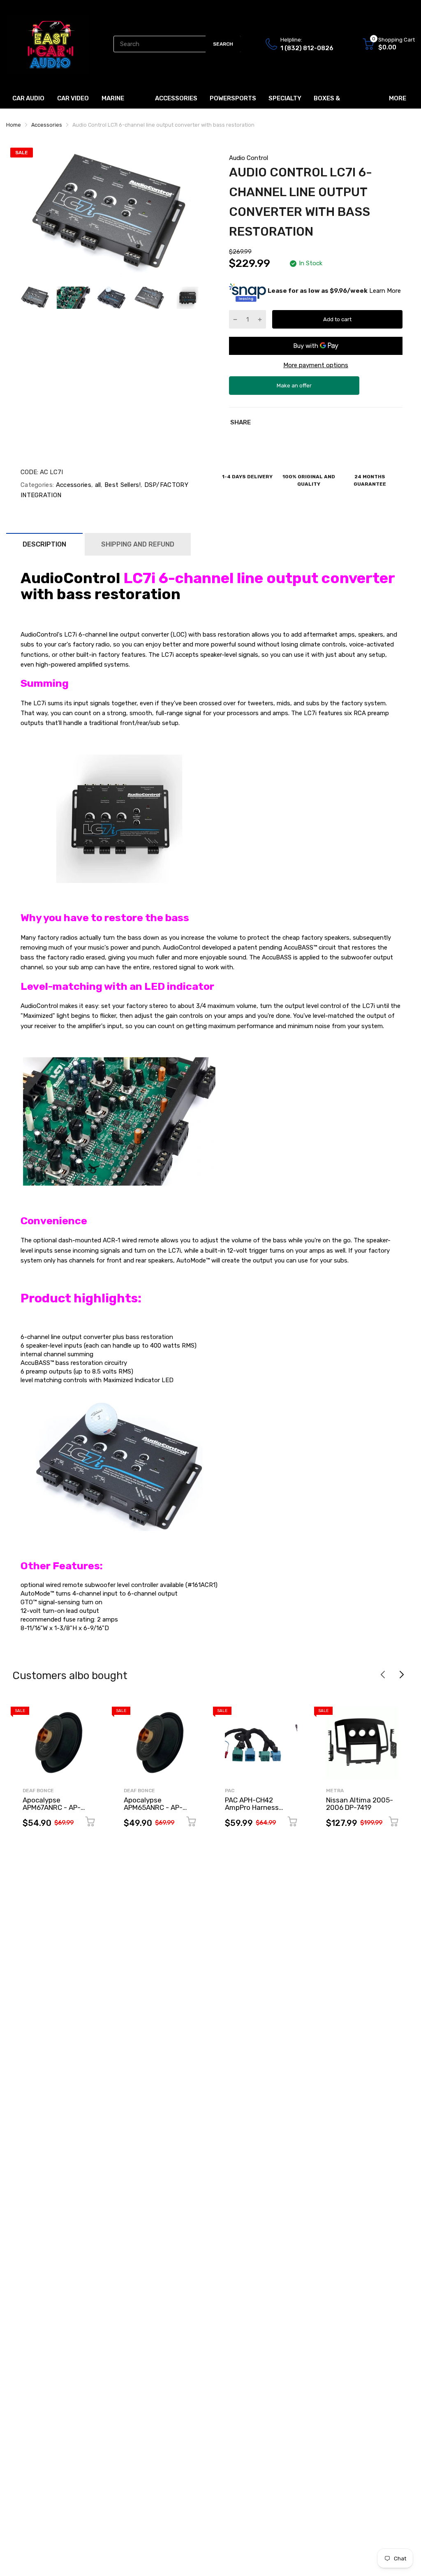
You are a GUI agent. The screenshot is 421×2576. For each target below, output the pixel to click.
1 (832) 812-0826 (307, 48)
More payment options (316, 365)
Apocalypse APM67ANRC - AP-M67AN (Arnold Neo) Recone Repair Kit (54, 1812)
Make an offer (294, 389)
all (97, 485)
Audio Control (249, 158)
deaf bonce (38, 1791)
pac (230, 1791)
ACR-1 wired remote (131, 1240)
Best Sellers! (122, 485)
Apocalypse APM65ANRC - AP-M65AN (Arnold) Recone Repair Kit (153, 1812)
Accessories (73, 485)
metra (335, 1791)
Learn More (385, 291)
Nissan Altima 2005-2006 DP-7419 (360, 1804)
